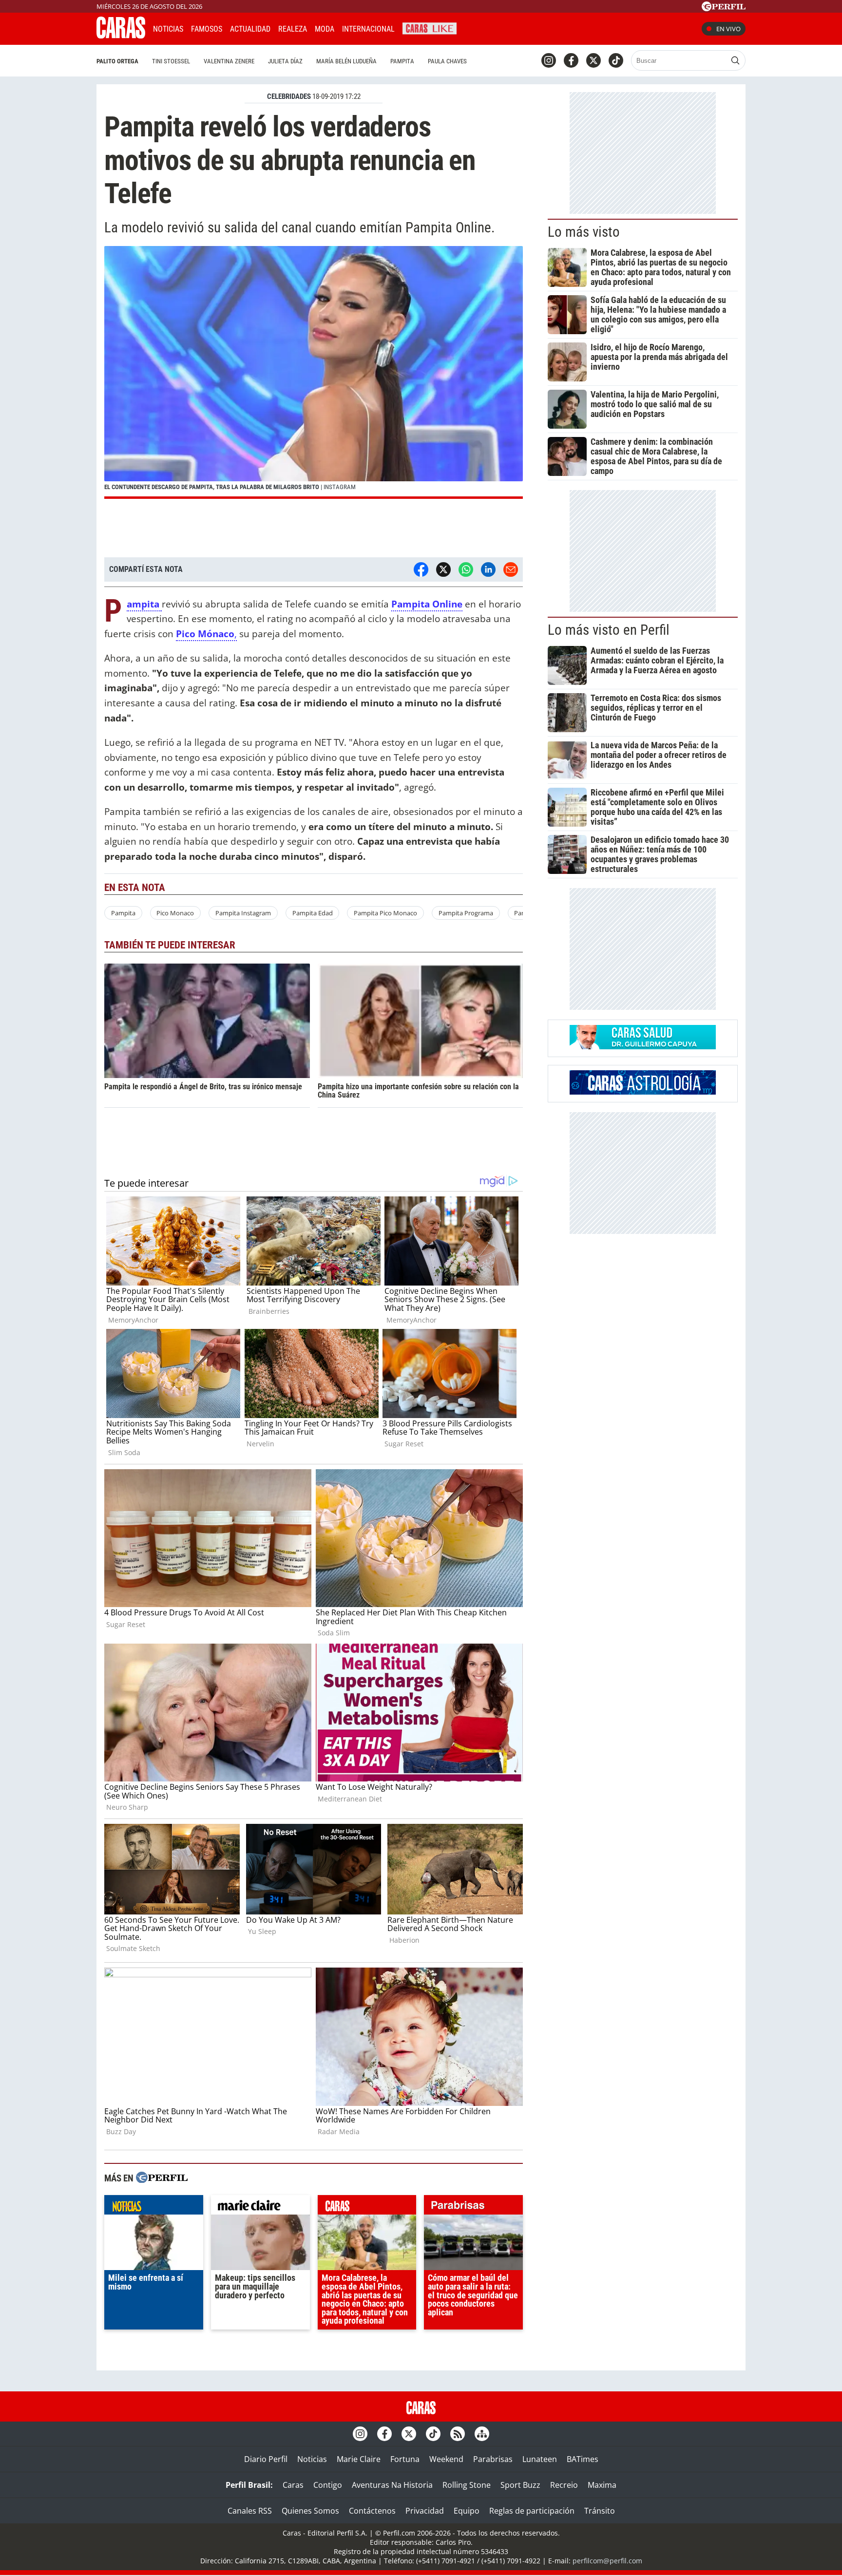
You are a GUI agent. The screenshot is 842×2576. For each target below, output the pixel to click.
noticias (154, 2207)
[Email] (511, 569)
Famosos (207, 29)
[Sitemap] (482, 2434)
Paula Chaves (447, 61)
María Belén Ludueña (346, 61)
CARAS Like (430, 28)
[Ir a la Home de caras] (121, 36)
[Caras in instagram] (549, 60)
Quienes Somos (310, 2511)
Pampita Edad (313, 913)
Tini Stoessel (171, 61)
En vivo (728, 29)
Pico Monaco (175, 913)
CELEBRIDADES (289, 96)
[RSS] (458, 2434)
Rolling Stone (467, 2485)
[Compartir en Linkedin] (488, 569)
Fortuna (405, 2459)
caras (367, 2207)
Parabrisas (493, 2459)
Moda (325, 29)
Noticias (168, 29)
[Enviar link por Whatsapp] (466, 569)
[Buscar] (735, 60)
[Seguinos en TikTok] (616, 60)
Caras (293, 2485)
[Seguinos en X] (593, 60)
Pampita (402, 61)
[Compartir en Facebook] (421, 569)
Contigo (328, 2485)
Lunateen (540, 2459)
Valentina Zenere (229, 61)
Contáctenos (372, 2511)
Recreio (564, 2485)
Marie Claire (359, 2459)
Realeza (293, 29)
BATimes (583, 2459)
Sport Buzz (520, 2485)
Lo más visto (584, 232)
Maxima (602, 2485)
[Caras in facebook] (571, 60)
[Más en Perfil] (162, 2179)
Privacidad (425, 2511)
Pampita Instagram (243, 913)
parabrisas (473, 2207)
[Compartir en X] (443, 569)
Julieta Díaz (285, 61)
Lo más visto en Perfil (609, 630)
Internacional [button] (368, 29)
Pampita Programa (466, 913)
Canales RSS (250, 2511)
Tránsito (600, 2511)
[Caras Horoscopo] (643, 1092)
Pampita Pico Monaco (385, 913)
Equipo (467, 2511)
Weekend (446, 2459)
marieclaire (260, 2207)
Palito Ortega (117, 61)
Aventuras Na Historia (392, 2485)
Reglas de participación (532, 2511)
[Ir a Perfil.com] (724, 8)
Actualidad (250, 29)
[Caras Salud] (643, 1046)
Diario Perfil (266, 2459)
